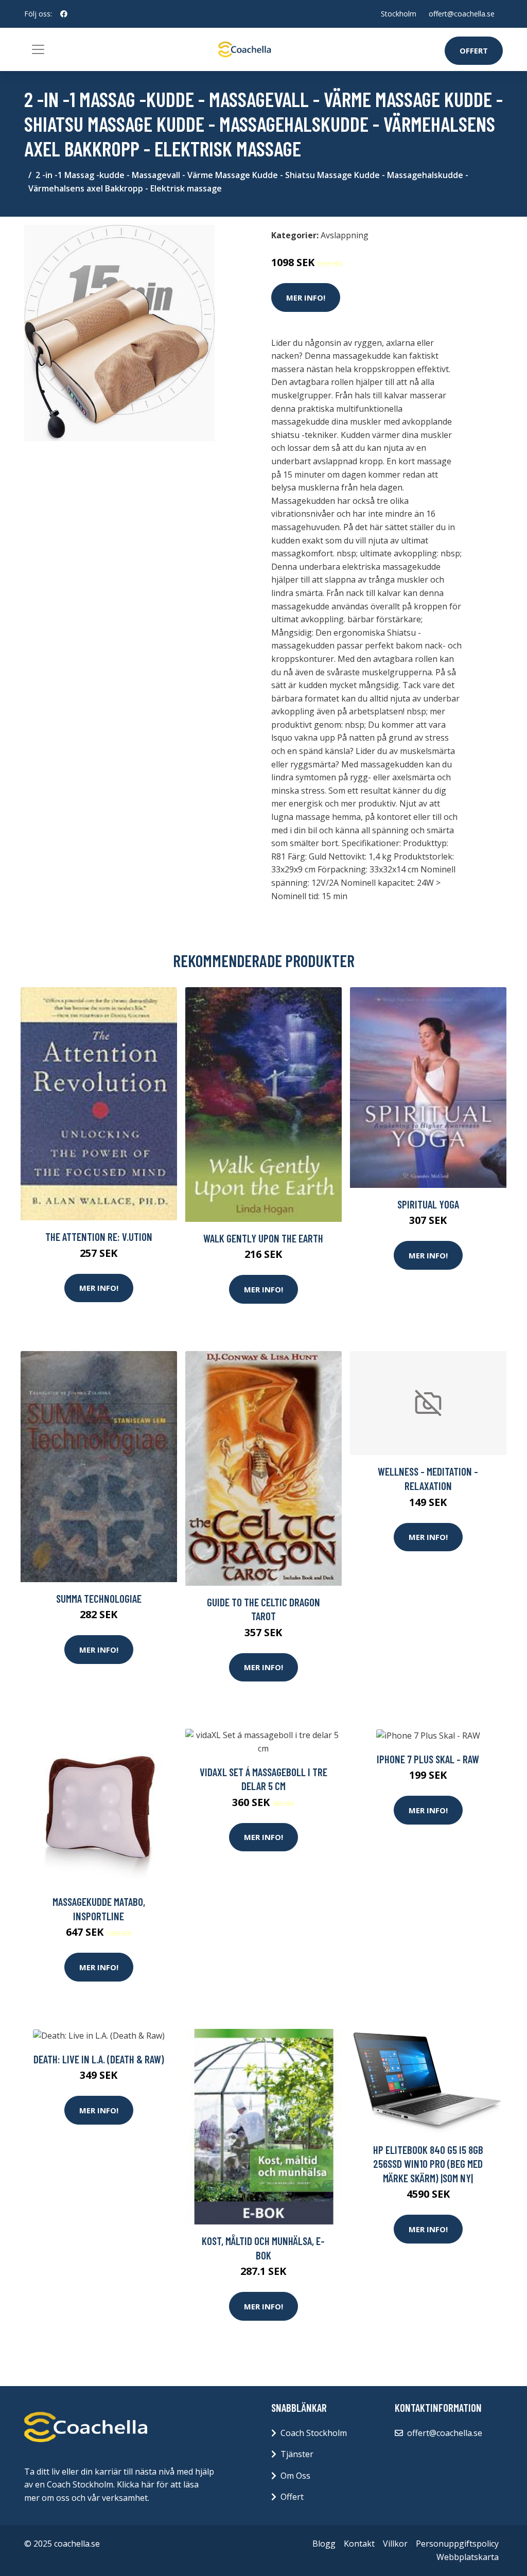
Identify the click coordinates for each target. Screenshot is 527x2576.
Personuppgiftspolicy (457, 2544)
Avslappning (345, 235)
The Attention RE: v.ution (99, 1237)
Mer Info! (306, 297)
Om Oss (295, 2476)
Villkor (395, 2544)
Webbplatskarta (468, 2557)
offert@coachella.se (462, 14)
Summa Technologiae (99, 1598)
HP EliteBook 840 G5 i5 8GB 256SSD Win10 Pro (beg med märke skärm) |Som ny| (428, 2164)
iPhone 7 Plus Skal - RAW (428, 1759)
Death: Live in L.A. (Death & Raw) (99, 2059)
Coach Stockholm (314, 2433)
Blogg (324, 2544)
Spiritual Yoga (428, 1204)
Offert (474, 50)
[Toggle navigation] (38, 49)
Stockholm (399, 14)
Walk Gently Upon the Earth (263, 1238)
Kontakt (359, 2544)
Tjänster (297, 2454)
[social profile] (64, 14)
